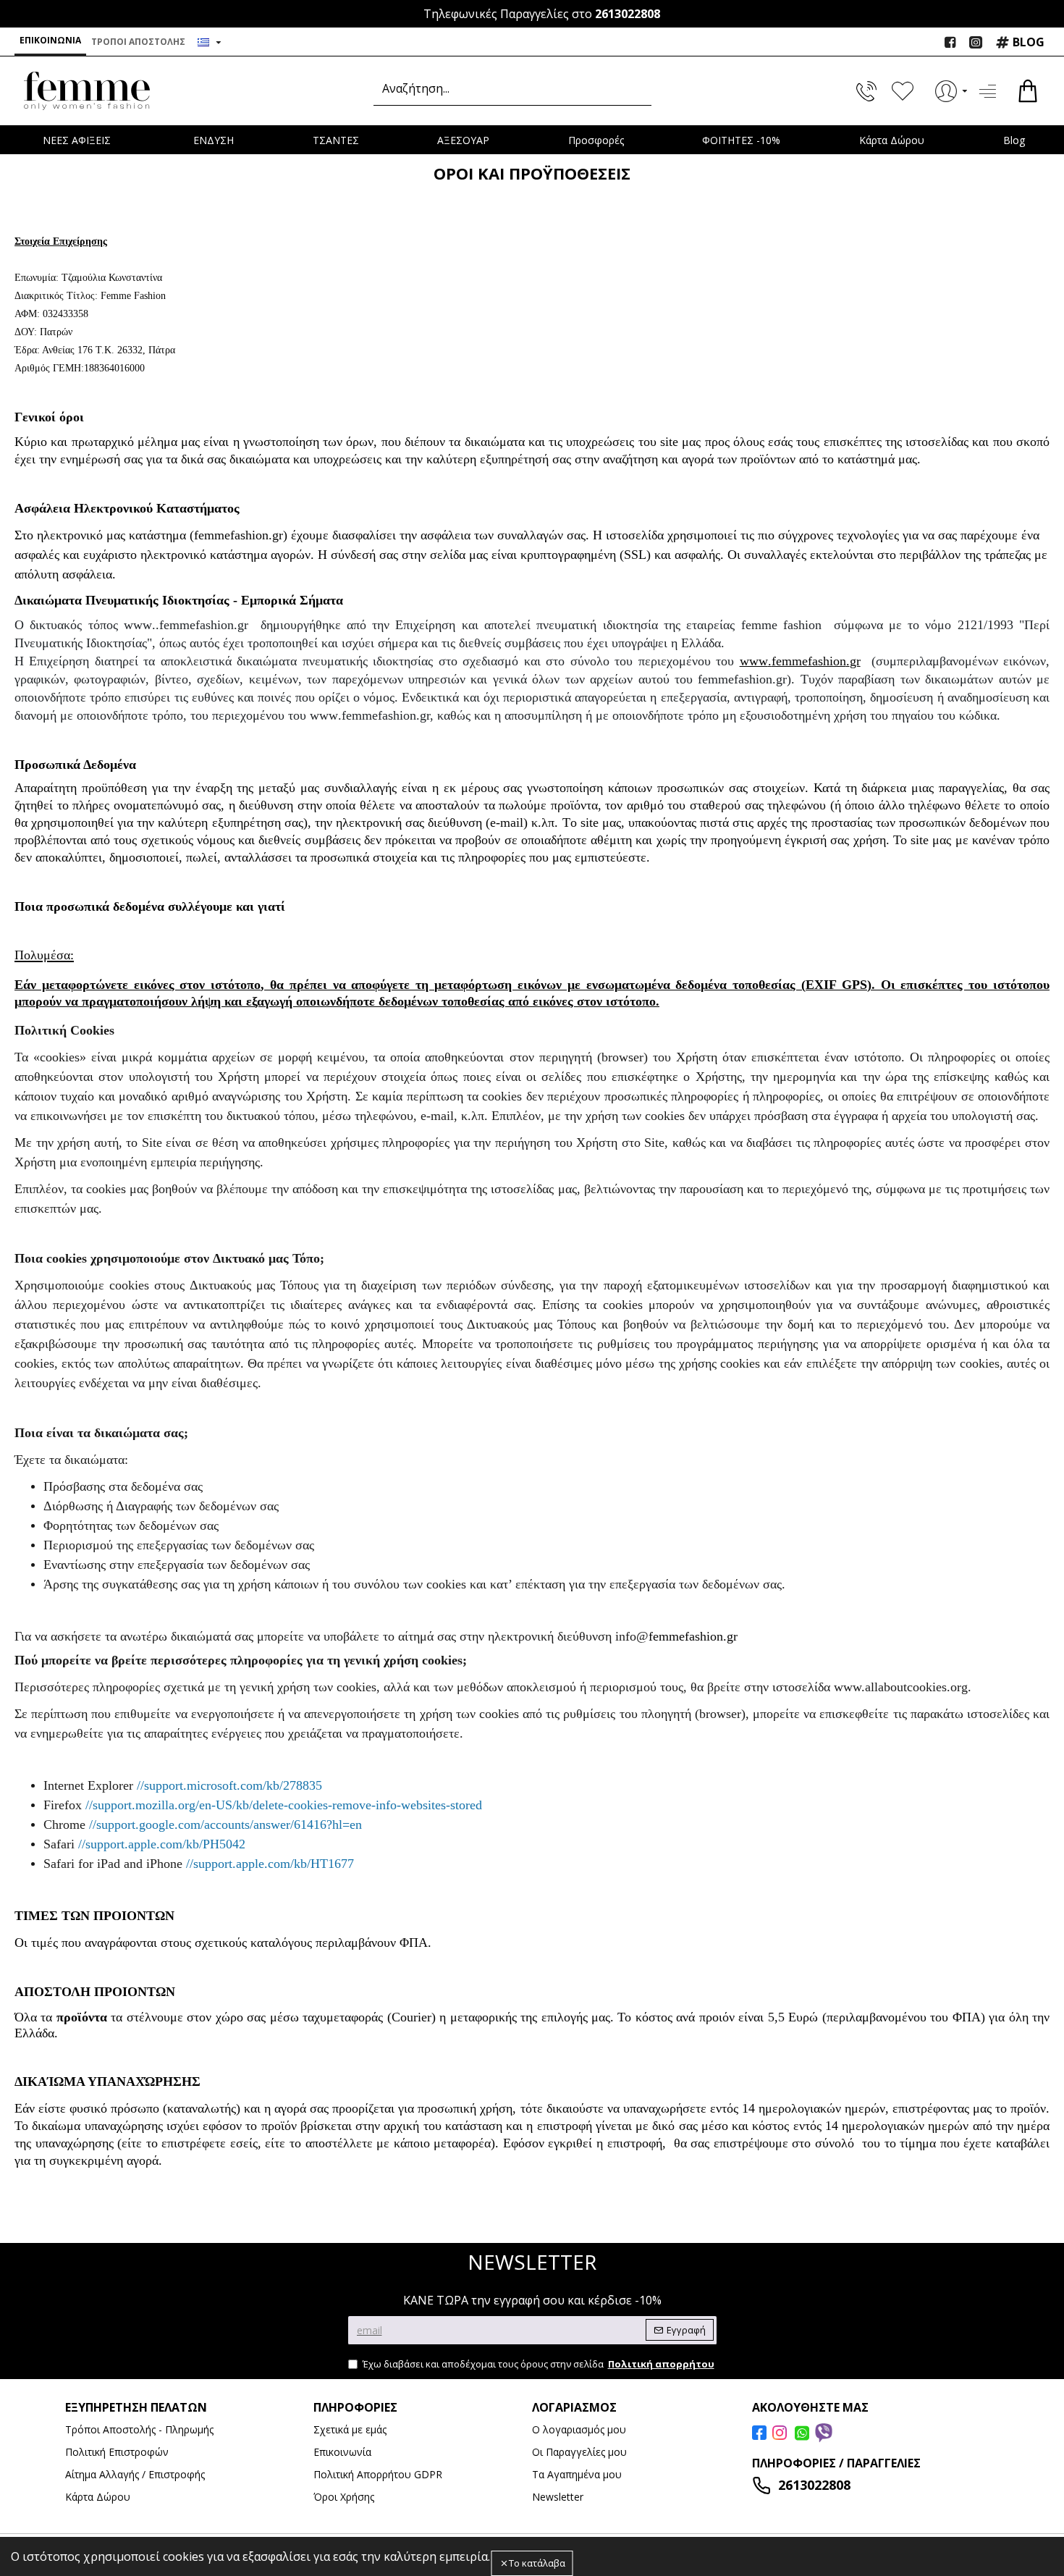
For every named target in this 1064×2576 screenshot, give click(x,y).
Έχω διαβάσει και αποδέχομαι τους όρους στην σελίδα (539, 2364)
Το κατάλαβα (537, 2563)
